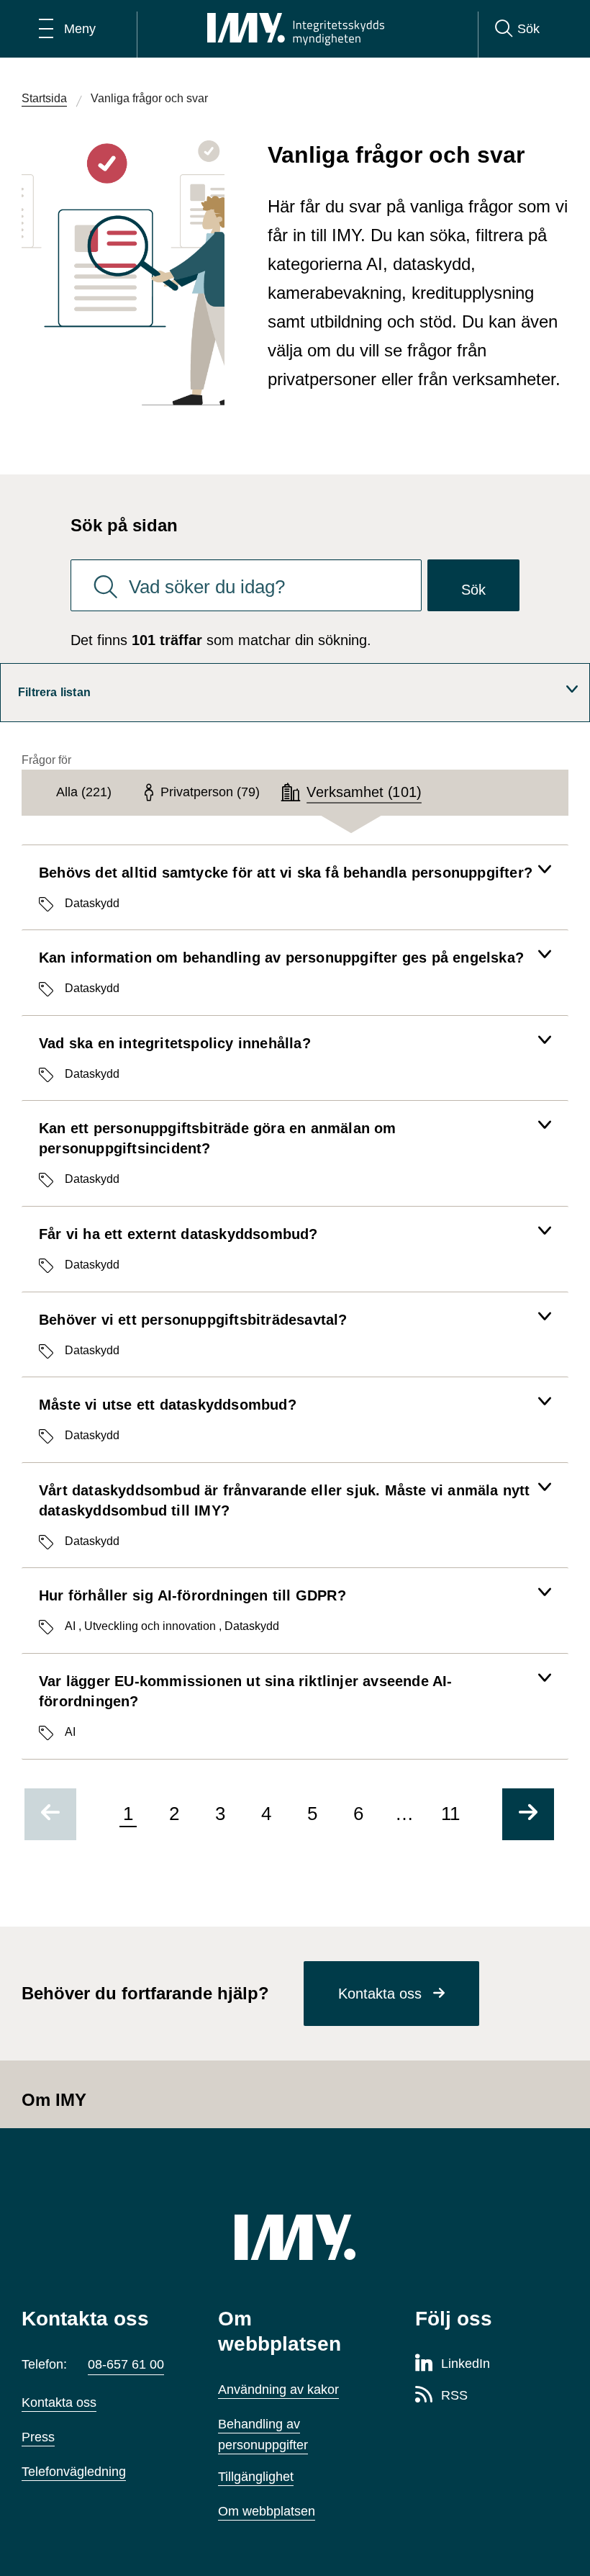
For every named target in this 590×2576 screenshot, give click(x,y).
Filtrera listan (54, 692)
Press (38, 2437)
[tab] (84, 793)
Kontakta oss (380, 1994)
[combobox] (246, 585)
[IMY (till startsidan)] (295, 2237)
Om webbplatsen (267, 2511)
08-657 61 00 (126, 2364)
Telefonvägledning (74, 2472)
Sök (473, 590)
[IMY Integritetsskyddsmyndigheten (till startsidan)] (296, 29)
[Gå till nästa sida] (528, 1814)
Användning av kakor (278, 2390)
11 (450, 1814)
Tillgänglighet (256, 2477)
